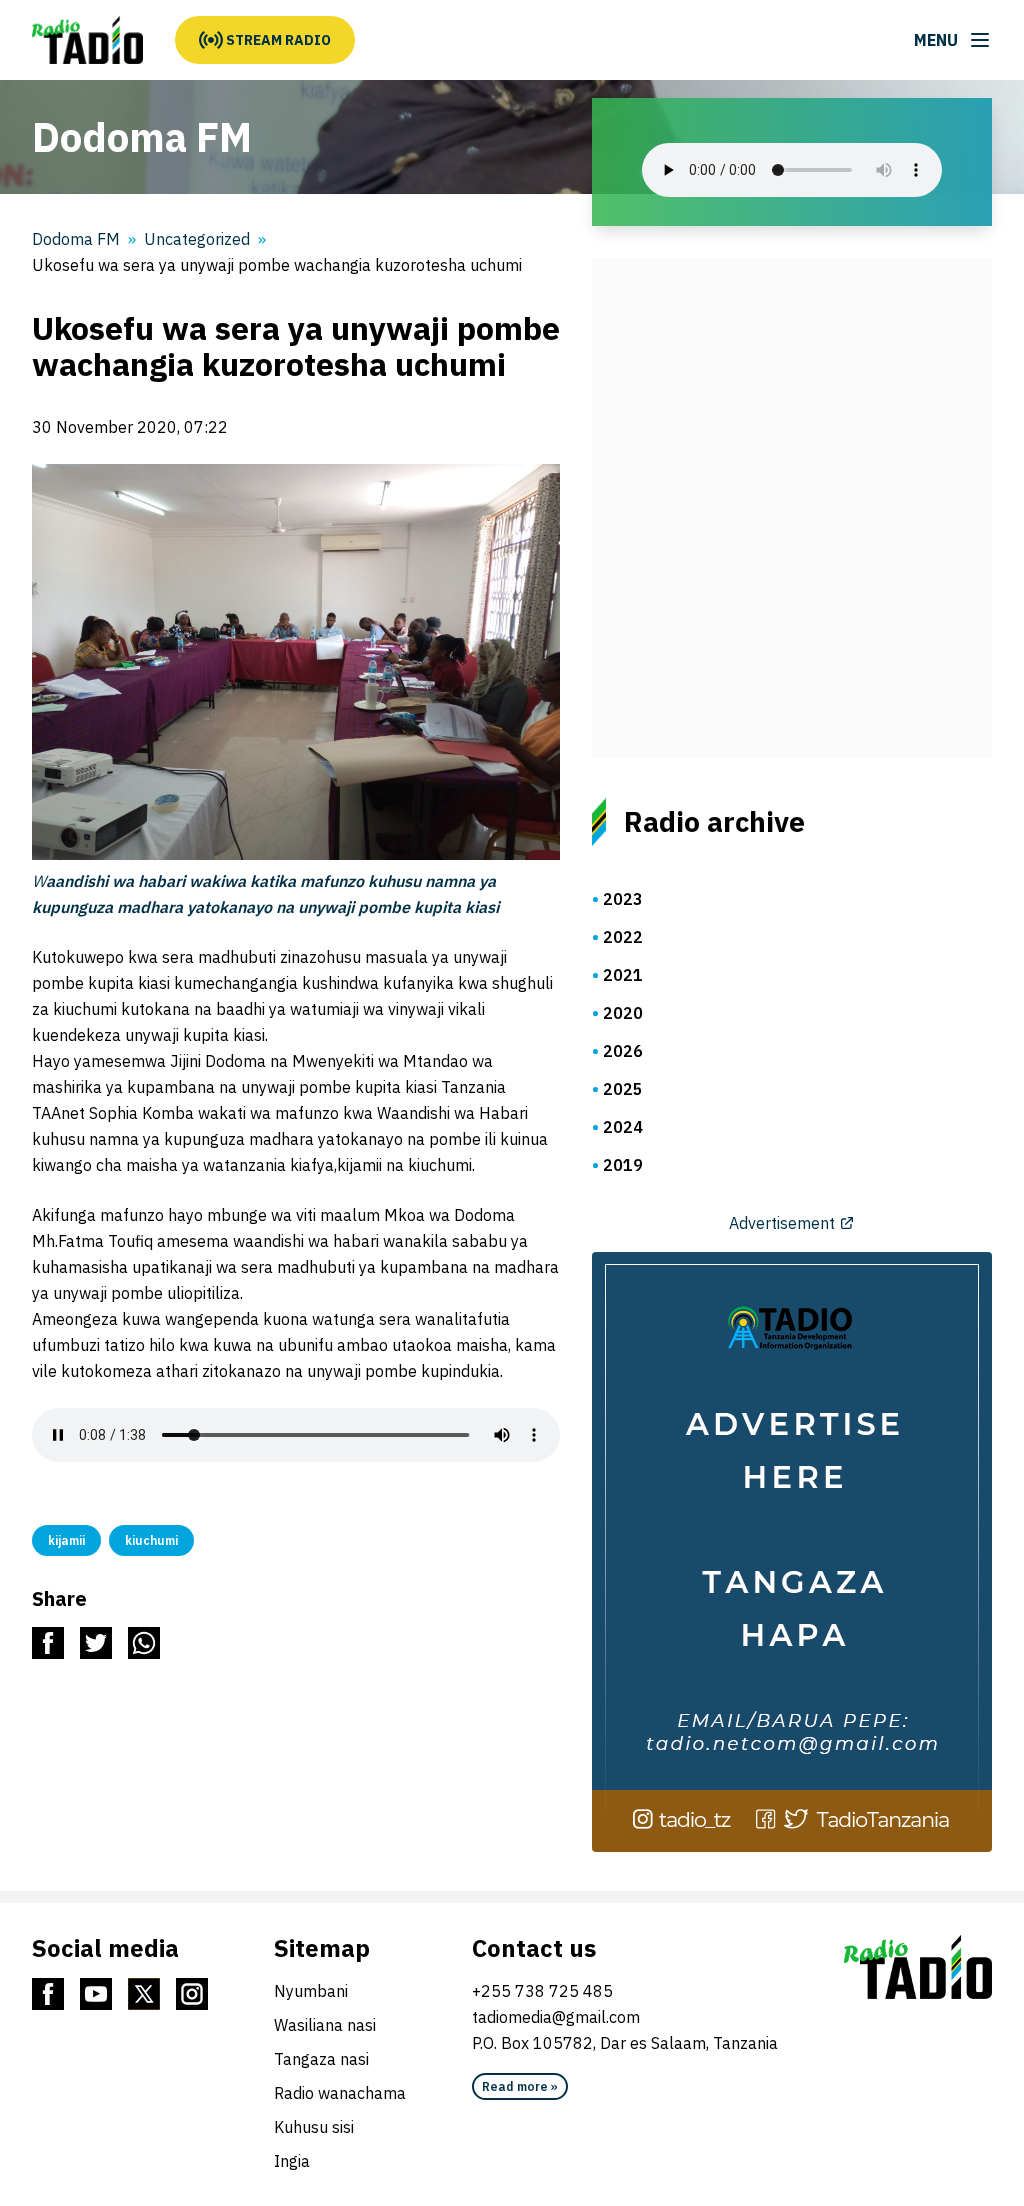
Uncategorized (197, 239)
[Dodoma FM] (87, 40)
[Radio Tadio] (918, 1967)
